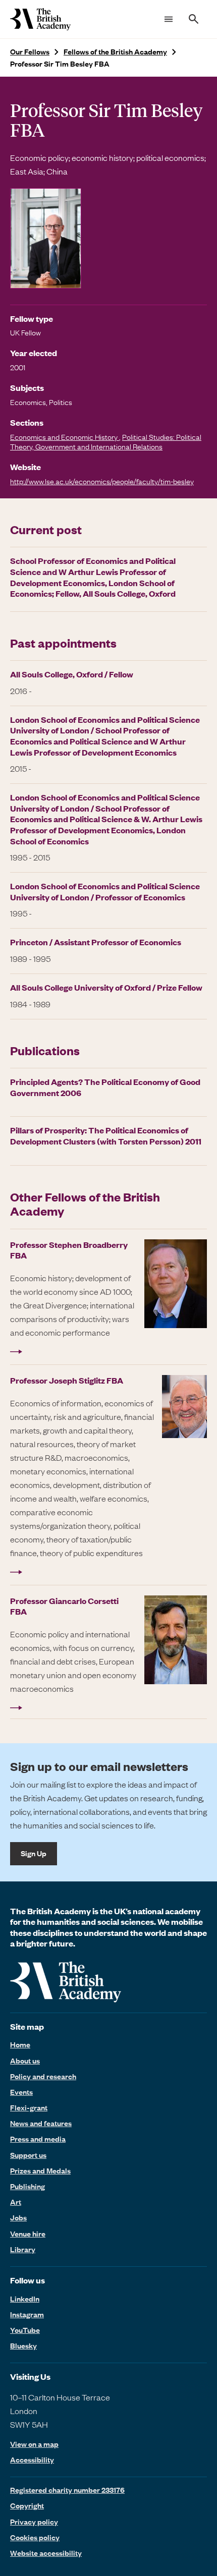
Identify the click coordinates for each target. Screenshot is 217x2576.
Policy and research (43, 2076)
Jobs (18, 2217)
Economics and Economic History (65, 437)
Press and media (38, 2139)
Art (16, 2202)
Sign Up (34, 1853)
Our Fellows (30, 52)
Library (23, 2249)
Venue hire (28, 2234)
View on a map (34, 2444)
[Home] (40, 19)
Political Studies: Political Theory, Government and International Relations (106, 442)
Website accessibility (46, 2553)
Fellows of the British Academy (115, 52)
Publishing (28, 2186)
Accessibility (32, 2460)
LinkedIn (25, 2299)
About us (25, 2060)
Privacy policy (34, 2522)
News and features (41, 2123)
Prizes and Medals (40, 2170)
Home (20, 2044)
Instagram (27, 2314)
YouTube (25, 2330)
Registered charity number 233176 (67, 2490)
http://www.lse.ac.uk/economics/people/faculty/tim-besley (102, 481)
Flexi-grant (29, 2107)
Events (21, 2092)
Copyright (27, 2505)
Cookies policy (35, 2537)
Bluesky (23, 2345)
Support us (28, 2155)
